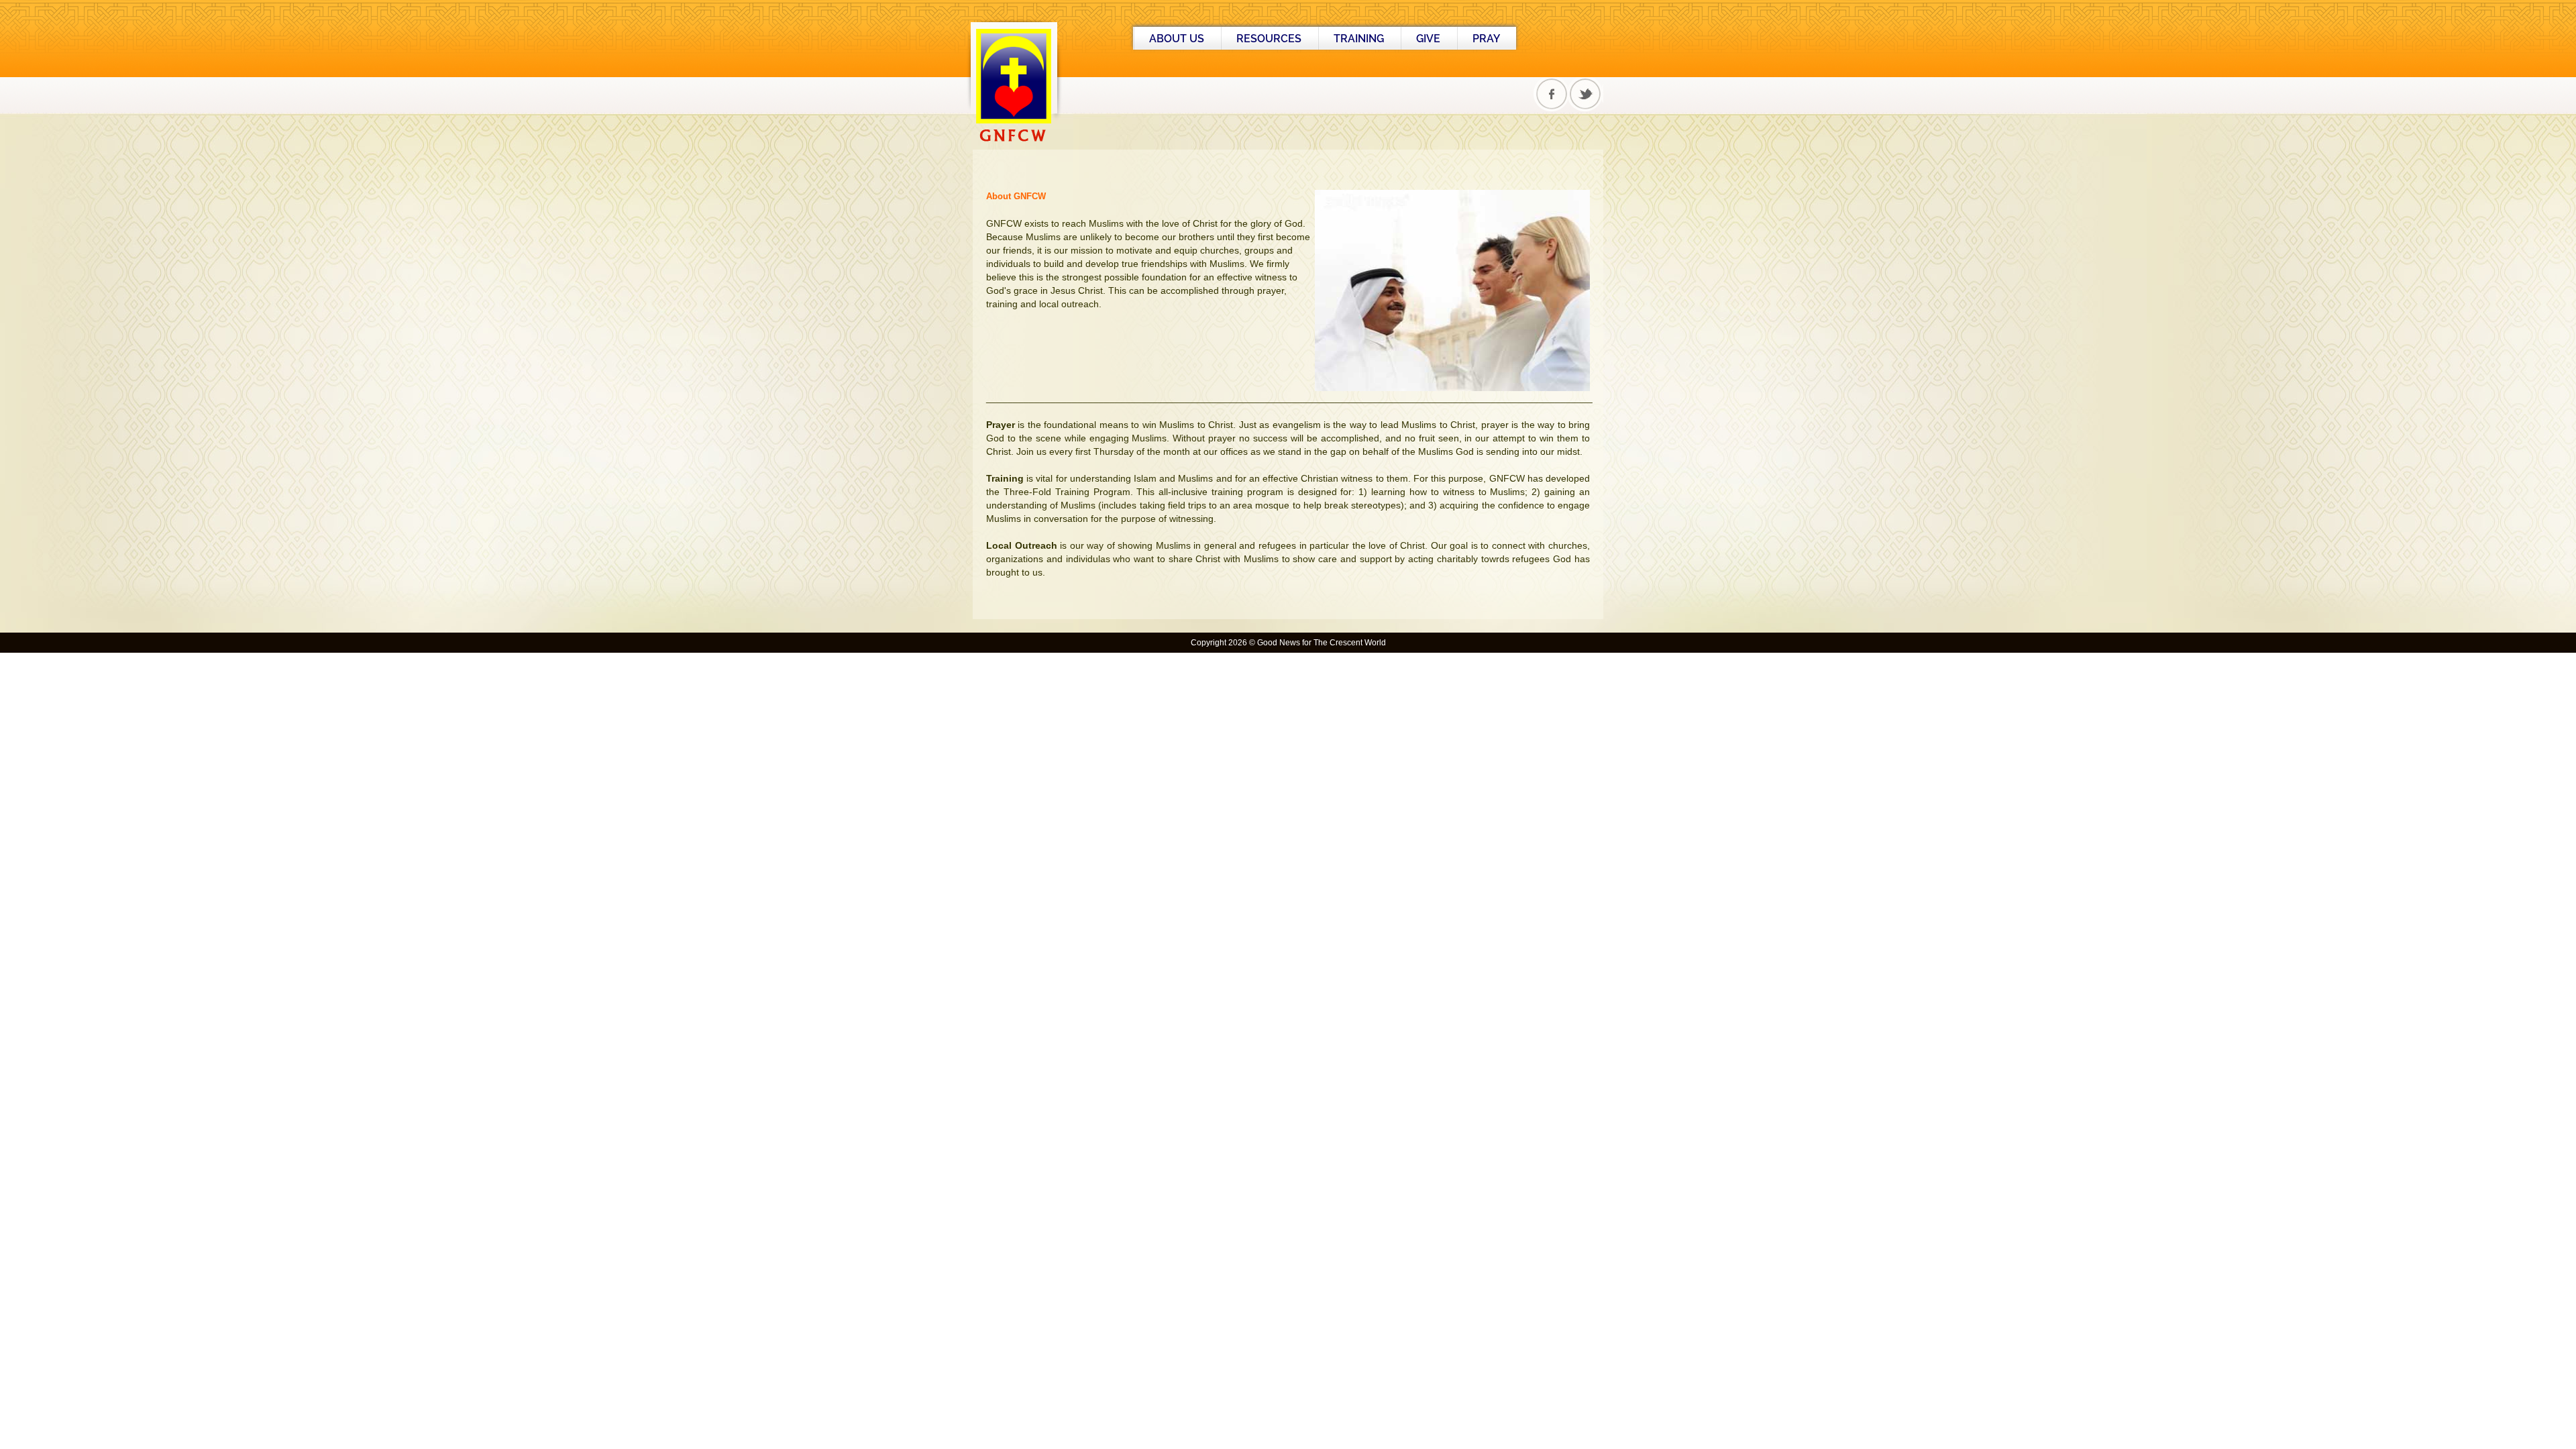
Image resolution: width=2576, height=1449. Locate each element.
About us (1177, 39)
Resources (1269, 39)
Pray (1486, 39)
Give (1428, 39)
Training (1359, 39)
